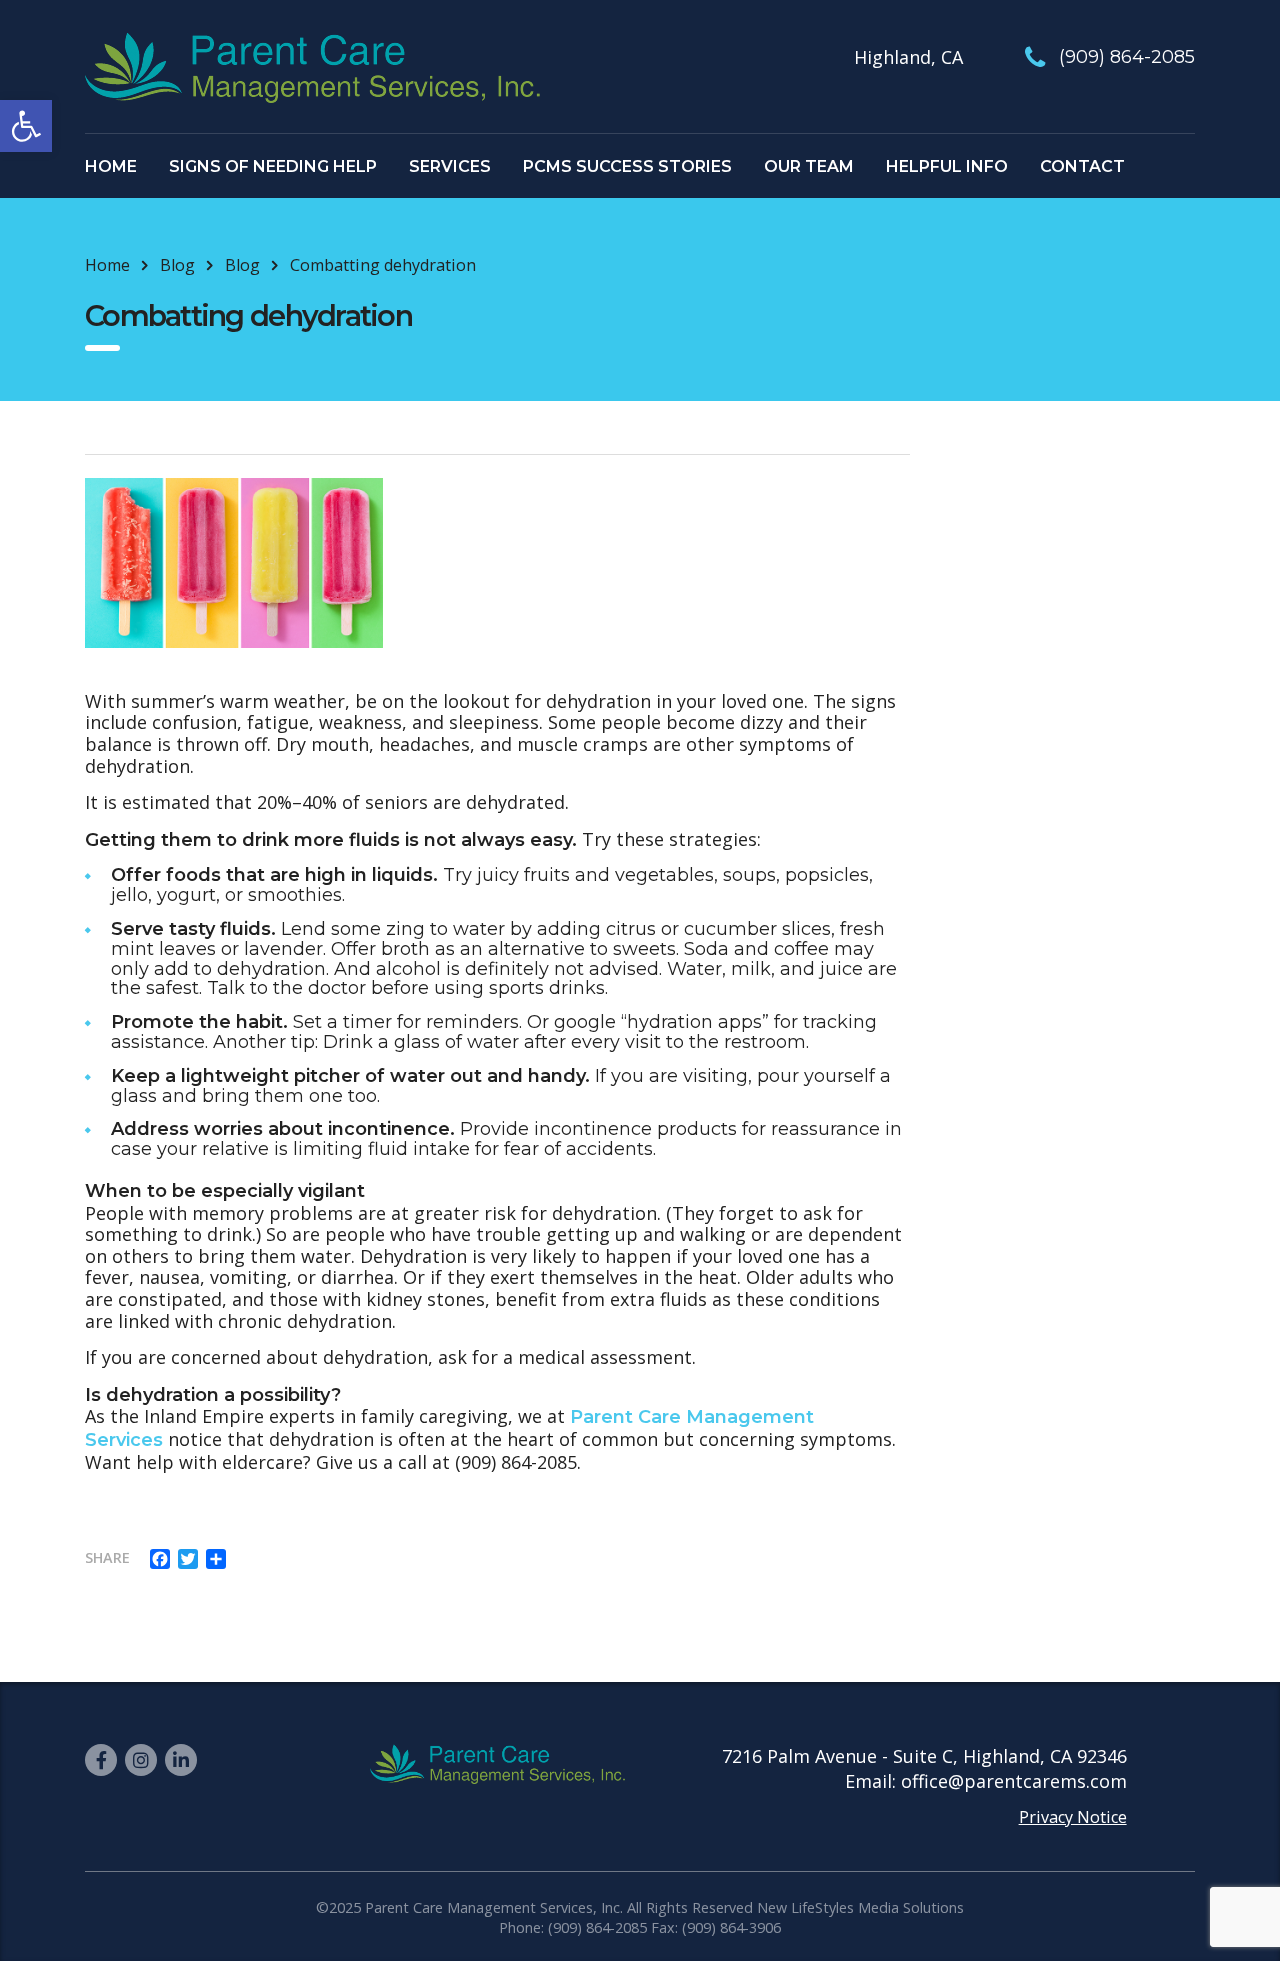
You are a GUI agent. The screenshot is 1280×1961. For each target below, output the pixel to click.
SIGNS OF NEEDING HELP (273, 166)
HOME (111, 166)
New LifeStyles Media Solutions (860, 1907)
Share (107, 1557)
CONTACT (1082, 166)
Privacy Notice (1073, 1817)
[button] (26, 126)
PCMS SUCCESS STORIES (627, 166)
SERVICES (450, 166)
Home (107, 265)
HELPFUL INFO (947, 166)
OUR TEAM (809, 166)
